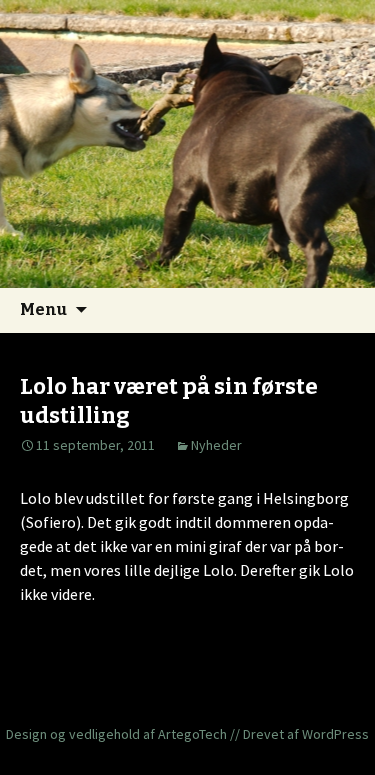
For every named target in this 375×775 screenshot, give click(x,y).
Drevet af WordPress (306, 734)
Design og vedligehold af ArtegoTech (116, 734)
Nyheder (216, 445)
